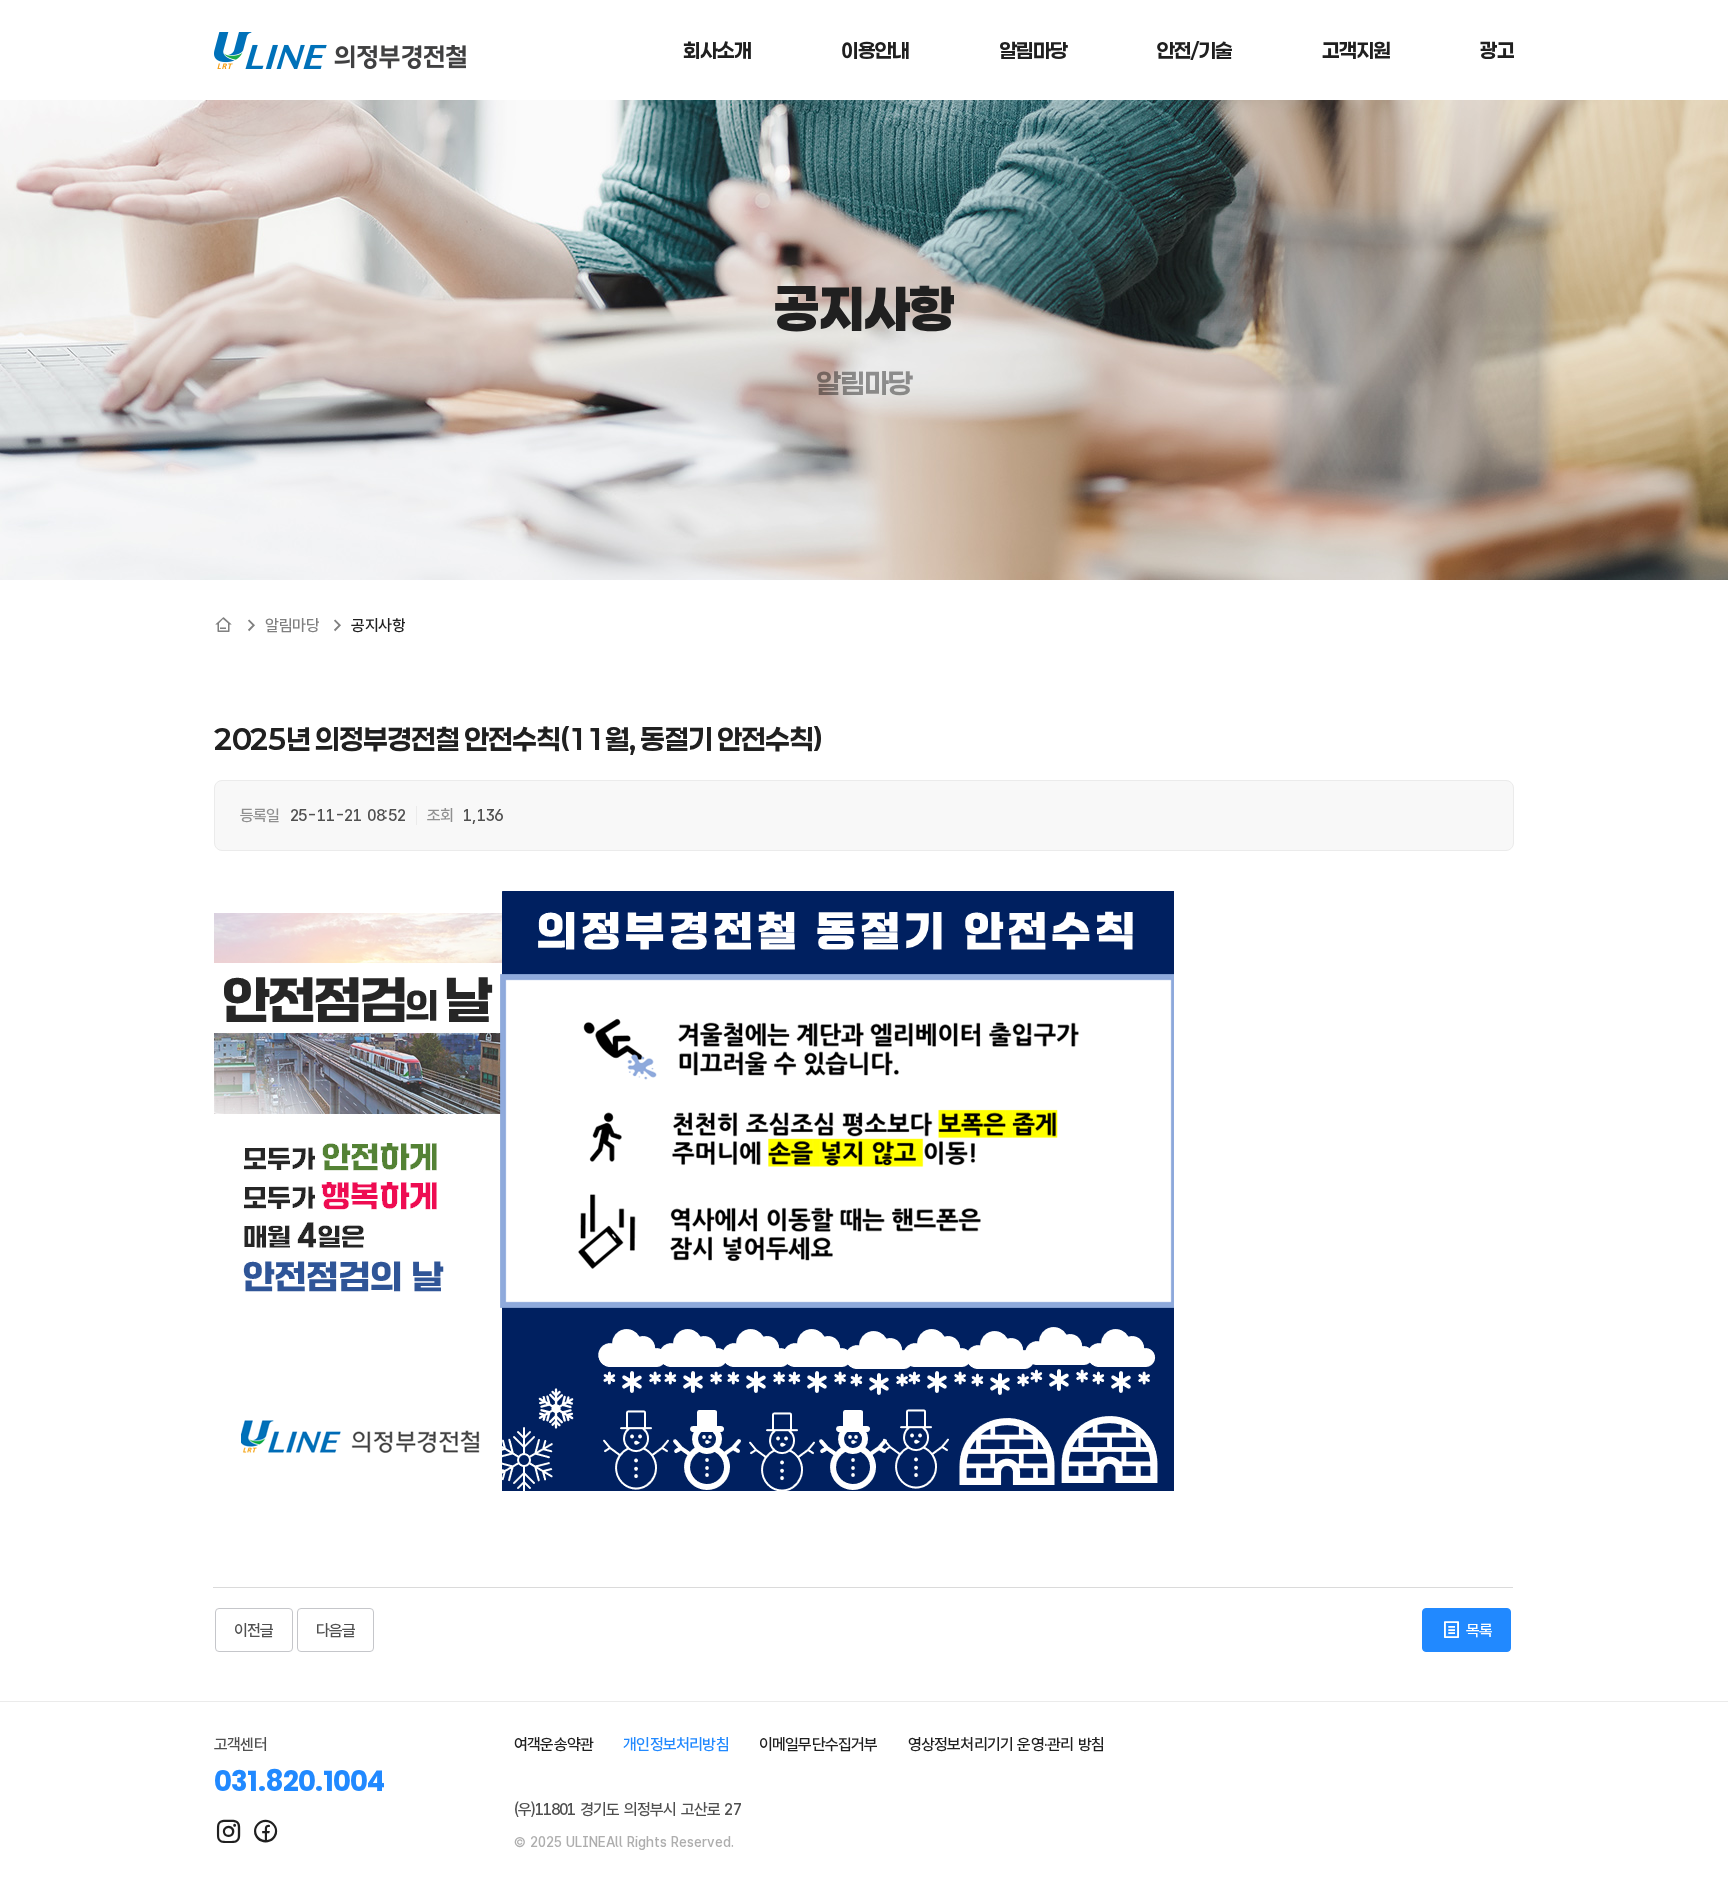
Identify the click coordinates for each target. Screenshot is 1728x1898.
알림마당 (292, 625)
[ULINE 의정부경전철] (340, 50)
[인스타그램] (228, 1831)
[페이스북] (265, 1831)
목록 (1476, 1630)
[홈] (223, 625)
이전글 (254, 1630)
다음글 (336, 1630)
